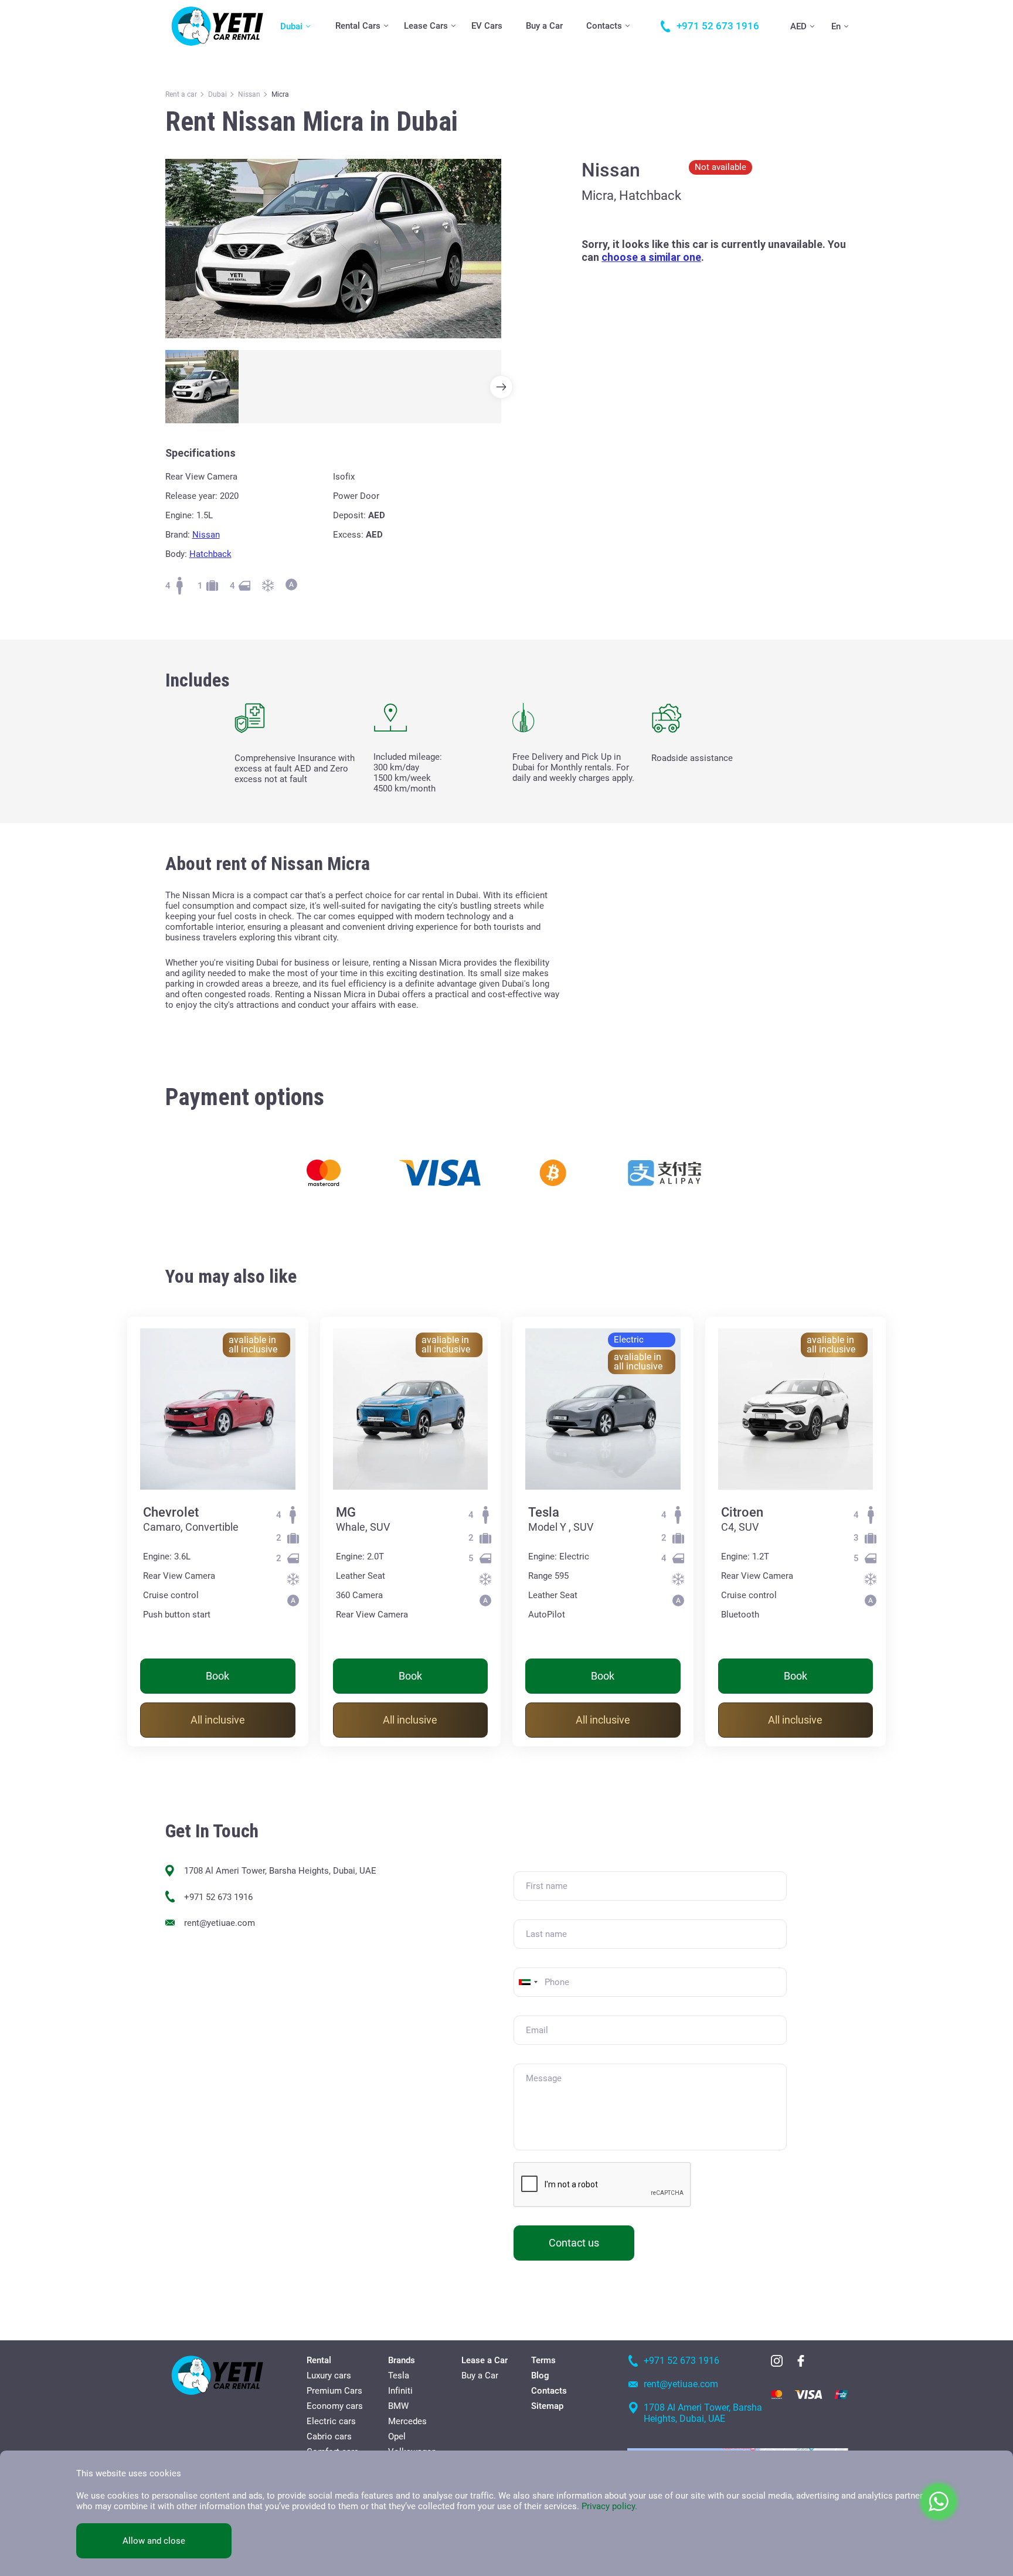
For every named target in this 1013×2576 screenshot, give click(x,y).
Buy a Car (544, 26)
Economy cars (335, 2406)
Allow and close (154, 2541)
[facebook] (801, 2361)
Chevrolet (171, 1512)
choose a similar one (651, 257)
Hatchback (210, 554)
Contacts (604, 26)
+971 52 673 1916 (218, 1897)
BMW (398, 2406)
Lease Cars (426, 26)
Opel (397, 2436)
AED (798, 26)
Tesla (544, 1512)
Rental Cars (358, 26)
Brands (402, 2360)
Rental (319, 2360)
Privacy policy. (609, 2506)
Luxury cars (329, 2376)
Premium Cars (334, 2391)
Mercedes (407, 2421)
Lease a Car (485, 2360)
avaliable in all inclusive (253, 1345)
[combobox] (528, 1982)
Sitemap (547, 2406)
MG (346, 1512)
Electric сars (331, 2421)
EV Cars (487, 26)
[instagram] (777, 2361)
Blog (540, 2376)
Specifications (200, 453)
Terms (543, 2360)
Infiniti (400, 2391)
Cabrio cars (329, 2436)
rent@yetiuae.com (220, 1923)
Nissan (206, 535)
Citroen (742, 1512)
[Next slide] (501, 387)
